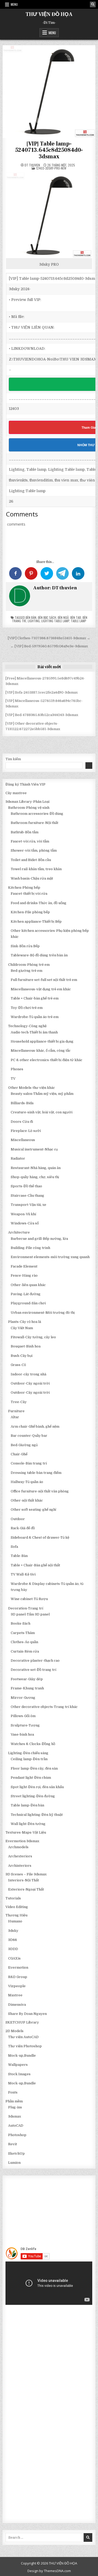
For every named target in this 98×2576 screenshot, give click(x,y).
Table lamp (79, 621)
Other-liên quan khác (28, 1285)
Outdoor (18, 1519)
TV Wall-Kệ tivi (23, 1574)
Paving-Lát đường (26, 1294)
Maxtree (15, 1995)
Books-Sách (21, 1623)
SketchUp (16, 2153)
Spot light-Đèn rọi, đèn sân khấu (37, 1787)
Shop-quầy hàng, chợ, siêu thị (35, 1177)
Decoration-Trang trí (26, 1608)
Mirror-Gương (23, 1698)
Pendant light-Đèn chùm (31, 1778)
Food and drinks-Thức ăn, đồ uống (39, 903)
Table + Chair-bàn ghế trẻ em (35, 998)
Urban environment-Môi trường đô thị (43, 1313)
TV (13, 1078)
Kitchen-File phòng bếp (30, 912)
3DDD (13, 1949)
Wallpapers (18, 2065)
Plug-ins (15, 2107)
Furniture (16, 1411)
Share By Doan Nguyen (27, 2014)
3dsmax (15, 2116)
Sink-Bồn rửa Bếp (25, 946)
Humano (15, 1921)
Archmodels (18, 1847)
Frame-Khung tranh (27, 1688)
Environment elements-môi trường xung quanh (50, 1257)
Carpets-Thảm (23, 1633)
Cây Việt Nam (22, 1328)
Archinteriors (20, 1866)
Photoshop (17, 2135)
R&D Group (18, 1977)
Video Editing (17, 1907)
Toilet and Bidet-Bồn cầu (31, 860)
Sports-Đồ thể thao (26, 1186)
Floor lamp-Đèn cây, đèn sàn (34, 1768)
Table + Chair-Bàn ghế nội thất (35, 1565)
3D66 (13, 1940)
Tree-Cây (19, 1402)
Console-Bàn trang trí (29, 1463)
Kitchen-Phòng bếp (24, 888)
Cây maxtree (16, 793)
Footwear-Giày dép (27, 1679)
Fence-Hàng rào (24, 1275)
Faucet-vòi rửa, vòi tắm (30, 841)
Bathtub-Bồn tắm (25, 832)
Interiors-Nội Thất (24, 1880)
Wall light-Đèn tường (28, 1824)
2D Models (15, 2031)
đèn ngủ (63, 617)
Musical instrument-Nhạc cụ (34, 1149)
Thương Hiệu (16, 1915)
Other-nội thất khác (27, 1500)
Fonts (13, 2092)
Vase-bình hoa (22, 1734)
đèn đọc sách (47, 617)
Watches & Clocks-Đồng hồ (33, 1744)
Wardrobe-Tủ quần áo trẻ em (35, 1017)
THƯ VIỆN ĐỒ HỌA (49, 14)
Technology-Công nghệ (27, 1026)
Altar (15, 1417)
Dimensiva (17, 2005)
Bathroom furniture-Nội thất (34, 823)
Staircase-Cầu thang (27, 1196)
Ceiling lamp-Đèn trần (29, 1759)
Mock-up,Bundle (22, 2055)
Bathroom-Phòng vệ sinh (29, 808)
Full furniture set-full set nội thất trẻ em (44, 980)
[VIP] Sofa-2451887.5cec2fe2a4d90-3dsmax (42, 692)
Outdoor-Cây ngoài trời (30, 1383)
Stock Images (19, 2074)
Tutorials (13, 1898)
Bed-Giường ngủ (24, 1445)
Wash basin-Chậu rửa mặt (32, 878)
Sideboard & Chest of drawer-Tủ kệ (40, 1537)
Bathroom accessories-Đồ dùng (37, 814)
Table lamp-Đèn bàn (27, 1805)
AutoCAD (16, 2126)
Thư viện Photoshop (25, 2046)
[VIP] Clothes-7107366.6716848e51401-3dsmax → (49, 638)
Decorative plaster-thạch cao (35, 1661)
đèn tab (76, 617)
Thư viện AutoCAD (23, 2037)
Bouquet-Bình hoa (26, 1346)
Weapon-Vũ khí (23, 1214)
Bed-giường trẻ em (27, 971)
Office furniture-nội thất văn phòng (40, 1491)
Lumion (14, 2163)
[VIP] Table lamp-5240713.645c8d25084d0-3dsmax (49, 150)
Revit (13, 2144)
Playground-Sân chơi (28, 1303)
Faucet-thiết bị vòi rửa (29, 894)
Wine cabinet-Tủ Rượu (29, 1599)
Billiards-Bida (22, 1103)
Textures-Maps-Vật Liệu (26, 1832)
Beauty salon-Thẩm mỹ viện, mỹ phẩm (42, 1094)
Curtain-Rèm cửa (25, 1651)
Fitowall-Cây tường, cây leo (33, 1337)
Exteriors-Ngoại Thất (26, 1889)
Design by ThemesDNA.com (49, 2571)
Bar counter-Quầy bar (29, 1436)
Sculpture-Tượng (25, 1725)
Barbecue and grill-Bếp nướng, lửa (39, 1239)
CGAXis (14, 1958)
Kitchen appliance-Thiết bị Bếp (36, 921)
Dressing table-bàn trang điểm (36, 1473)
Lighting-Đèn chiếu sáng (28, 1753)
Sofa (14, 1547)
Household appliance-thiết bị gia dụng (42, 1041)
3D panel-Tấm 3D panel (30, 1614)
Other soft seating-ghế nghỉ (33, 1510)
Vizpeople (17, 1986)
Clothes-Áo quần (24, 1642)
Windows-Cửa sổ (25, 1223)
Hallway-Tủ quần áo (27, 1482)
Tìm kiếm (13, 759)
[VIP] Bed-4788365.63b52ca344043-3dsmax (42, 715)
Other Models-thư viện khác (31, 1088)
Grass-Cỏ (18, 1365)
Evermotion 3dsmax (22, 1841)
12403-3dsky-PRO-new (51, 168)
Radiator (18, 1158)
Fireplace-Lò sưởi (26, 1131)
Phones (17, 1069)
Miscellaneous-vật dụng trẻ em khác (41, 989)
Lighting (34, 621)
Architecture (19, 1232)
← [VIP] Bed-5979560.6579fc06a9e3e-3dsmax (49, 646)
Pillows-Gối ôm (23, 1716)
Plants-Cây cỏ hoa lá (25, 1322)
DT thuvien (32, 165)
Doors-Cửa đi (22, 1122)
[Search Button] (93, 4)
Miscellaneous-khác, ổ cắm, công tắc (41, 1051)
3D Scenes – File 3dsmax (26, 1874)
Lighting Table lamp (55, 621)
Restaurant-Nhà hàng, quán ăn (36, 1168)
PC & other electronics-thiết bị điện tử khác (47, 1060)
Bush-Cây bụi (22, 1356)
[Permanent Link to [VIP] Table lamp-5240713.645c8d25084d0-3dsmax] (49, 91)
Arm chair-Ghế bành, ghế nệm (35, 1426)
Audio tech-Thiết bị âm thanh (34, 1032)
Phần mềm (14, 2101)
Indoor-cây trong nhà (28, 1374)
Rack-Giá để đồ (23, 1528)
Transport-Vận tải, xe (28, 1205)
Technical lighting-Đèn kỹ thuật (37, 1815)
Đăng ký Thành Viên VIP (25, 784)
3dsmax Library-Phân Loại (27, 802)
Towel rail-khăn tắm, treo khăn (36, 869)
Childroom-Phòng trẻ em (29, 965)
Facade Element (24, 1266)
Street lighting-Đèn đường (33, 1796)
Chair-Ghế (19, 1454)
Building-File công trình (30, 1248)
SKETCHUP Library (22, 2022)
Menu (14, 4)
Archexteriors (20, 1856)
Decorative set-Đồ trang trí (33, 1670)
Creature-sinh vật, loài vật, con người (42, 1112)
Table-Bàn (19, 1556)
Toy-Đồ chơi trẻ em (27, 1008)
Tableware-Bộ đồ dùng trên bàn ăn (39, 955)
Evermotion (18, 1967)
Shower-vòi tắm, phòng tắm (34, 850)
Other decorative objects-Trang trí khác (44, 1707)
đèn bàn (31, 617)
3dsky (13, 1931)
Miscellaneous (23, 1140)
